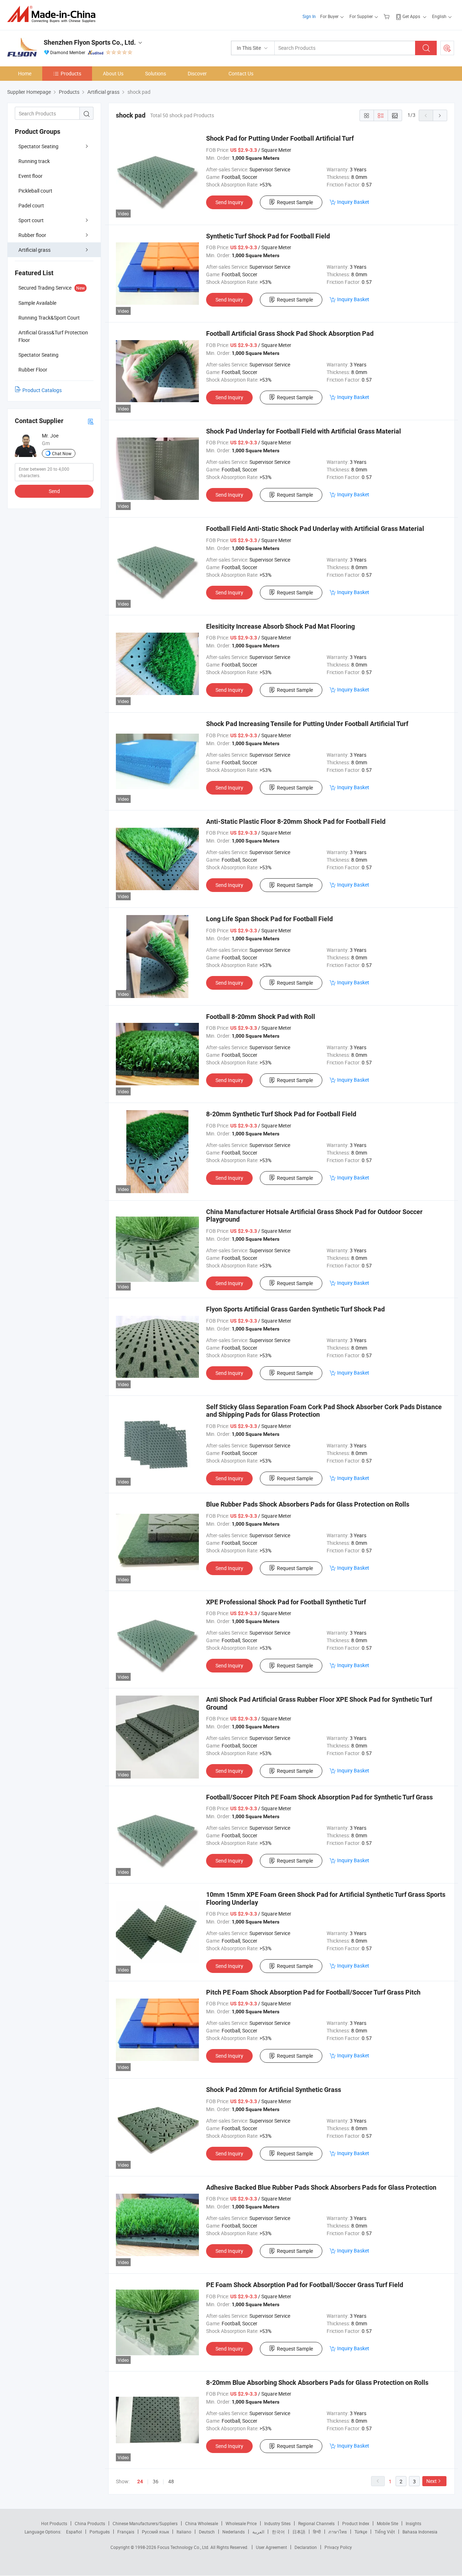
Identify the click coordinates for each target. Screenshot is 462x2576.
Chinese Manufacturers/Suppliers (145, 2523)
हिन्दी (317, 2532)
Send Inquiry (229, 202)
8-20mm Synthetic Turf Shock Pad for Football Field (281, 1114)
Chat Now (62, 453)
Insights (413, 2523)
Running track (34, 161)
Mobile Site (387, 2523)
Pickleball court (35, 191)
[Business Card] (91, 421)
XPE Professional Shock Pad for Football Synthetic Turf (286, 1602)
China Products (90, 2523)
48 (171, 2481)
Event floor (30, 176)
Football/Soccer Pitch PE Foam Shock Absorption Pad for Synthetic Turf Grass (319, 1797)
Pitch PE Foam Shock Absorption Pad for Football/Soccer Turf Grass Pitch (313, 1992)
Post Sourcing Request (447, 48)
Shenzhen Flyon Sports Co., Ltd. (90, 42)
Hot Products (54, 2523)
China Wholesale (202, 2523)
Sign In (309, 16)
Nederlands (234, 2532)
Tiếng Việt (385, 2532)
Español (74, 2532)
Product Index (356, 2523)
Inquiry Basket (353, 202)
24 (140, 2482)
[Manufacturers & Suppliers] (54, 14)
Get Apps (411, 16)
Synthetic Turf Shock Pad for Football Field (268, 236)
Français (126, 2532)
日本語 (299, 2532)
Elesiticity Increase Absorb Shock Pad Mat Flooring (280, 626)
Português (100, 2532)
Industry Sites (277, 2523)
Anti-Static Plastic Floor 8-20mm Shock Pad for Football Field (296, 821)
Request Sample (295, 202)
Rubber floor (32, 235)
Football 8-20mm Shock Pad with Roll (261, 1017)
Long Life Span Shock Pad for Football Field (269, 919)
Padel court (31, 205)
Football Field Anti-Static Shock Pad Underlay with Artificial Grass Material (315, 529)
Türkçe (361, 2532)
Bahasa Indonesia (420, 2532)
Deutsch (207, 2532)
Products (71, 73)
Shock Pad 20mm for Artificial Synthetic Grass (274, 2090)
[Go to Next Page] (440, 115)
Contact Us (241, 73)
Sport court (31, 220)
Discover (197, 73)
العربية (258, 2532)
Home (25, 73)
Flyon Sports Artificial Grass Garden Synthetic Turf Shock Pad (295, 1309)
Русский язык (155, 2532)
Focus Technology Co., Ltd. (184, 2547)
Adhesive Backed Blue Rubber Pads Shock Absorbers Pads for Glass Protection (321, 2187)
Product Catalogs (42, 390)
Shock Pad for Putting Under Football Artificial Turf (280, 138)
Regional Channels (316, 2523)
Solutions (156, 73)
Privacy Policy (338, 2547)
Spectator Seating (38, 146)
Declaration (306, 2547)
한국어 (278, 2532)
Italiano (184, 2532)
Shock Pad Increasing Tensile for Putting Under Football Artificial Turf (307, 724)
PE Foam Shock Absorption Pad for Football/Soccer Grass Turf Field (305, 2285)
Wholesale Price (241, 2523)
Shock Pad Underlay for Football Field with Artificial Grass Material (304, 431)
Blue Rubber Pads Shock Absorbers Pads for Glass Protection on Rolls (308, 1504)
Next (432, 2481)
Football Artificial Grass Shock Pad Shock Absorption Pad (290, 333)
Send (54, 491)
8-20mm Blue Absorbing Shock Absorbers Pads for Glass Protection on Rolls (317, 2382)
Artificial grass (34, 250)
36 (156, 2481)
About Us (113, 73)
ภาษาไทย (338, 2532)
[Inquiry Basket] (387, 16)
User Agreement (271, 2547)
